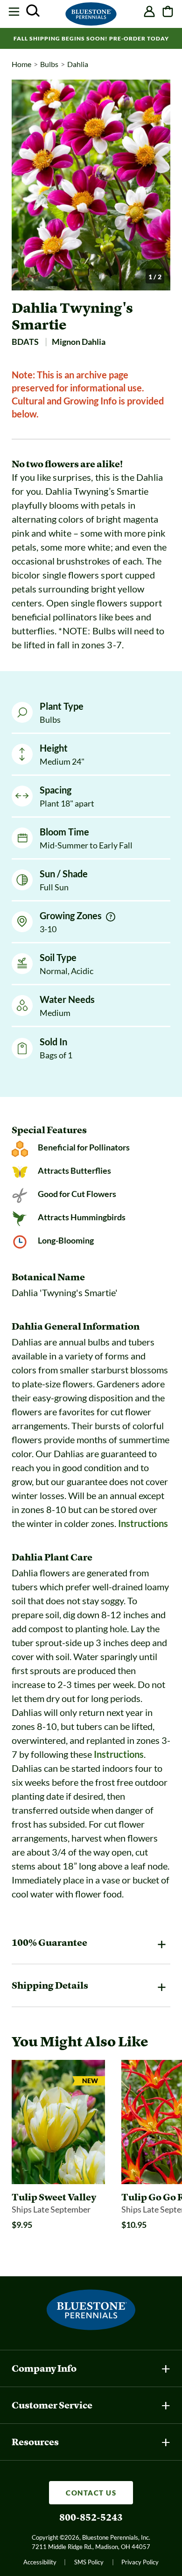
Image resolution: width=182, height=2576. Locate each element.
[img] (111, 917)
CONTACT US (91, 2493)
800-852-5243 (91, 2517)
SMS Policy (89, 2562)
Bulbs (49, 64)
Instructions (143, 1523)
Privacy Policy (140, 2562)
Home (21, 64)
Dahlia (78, 64)
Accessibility (40, 2562)
